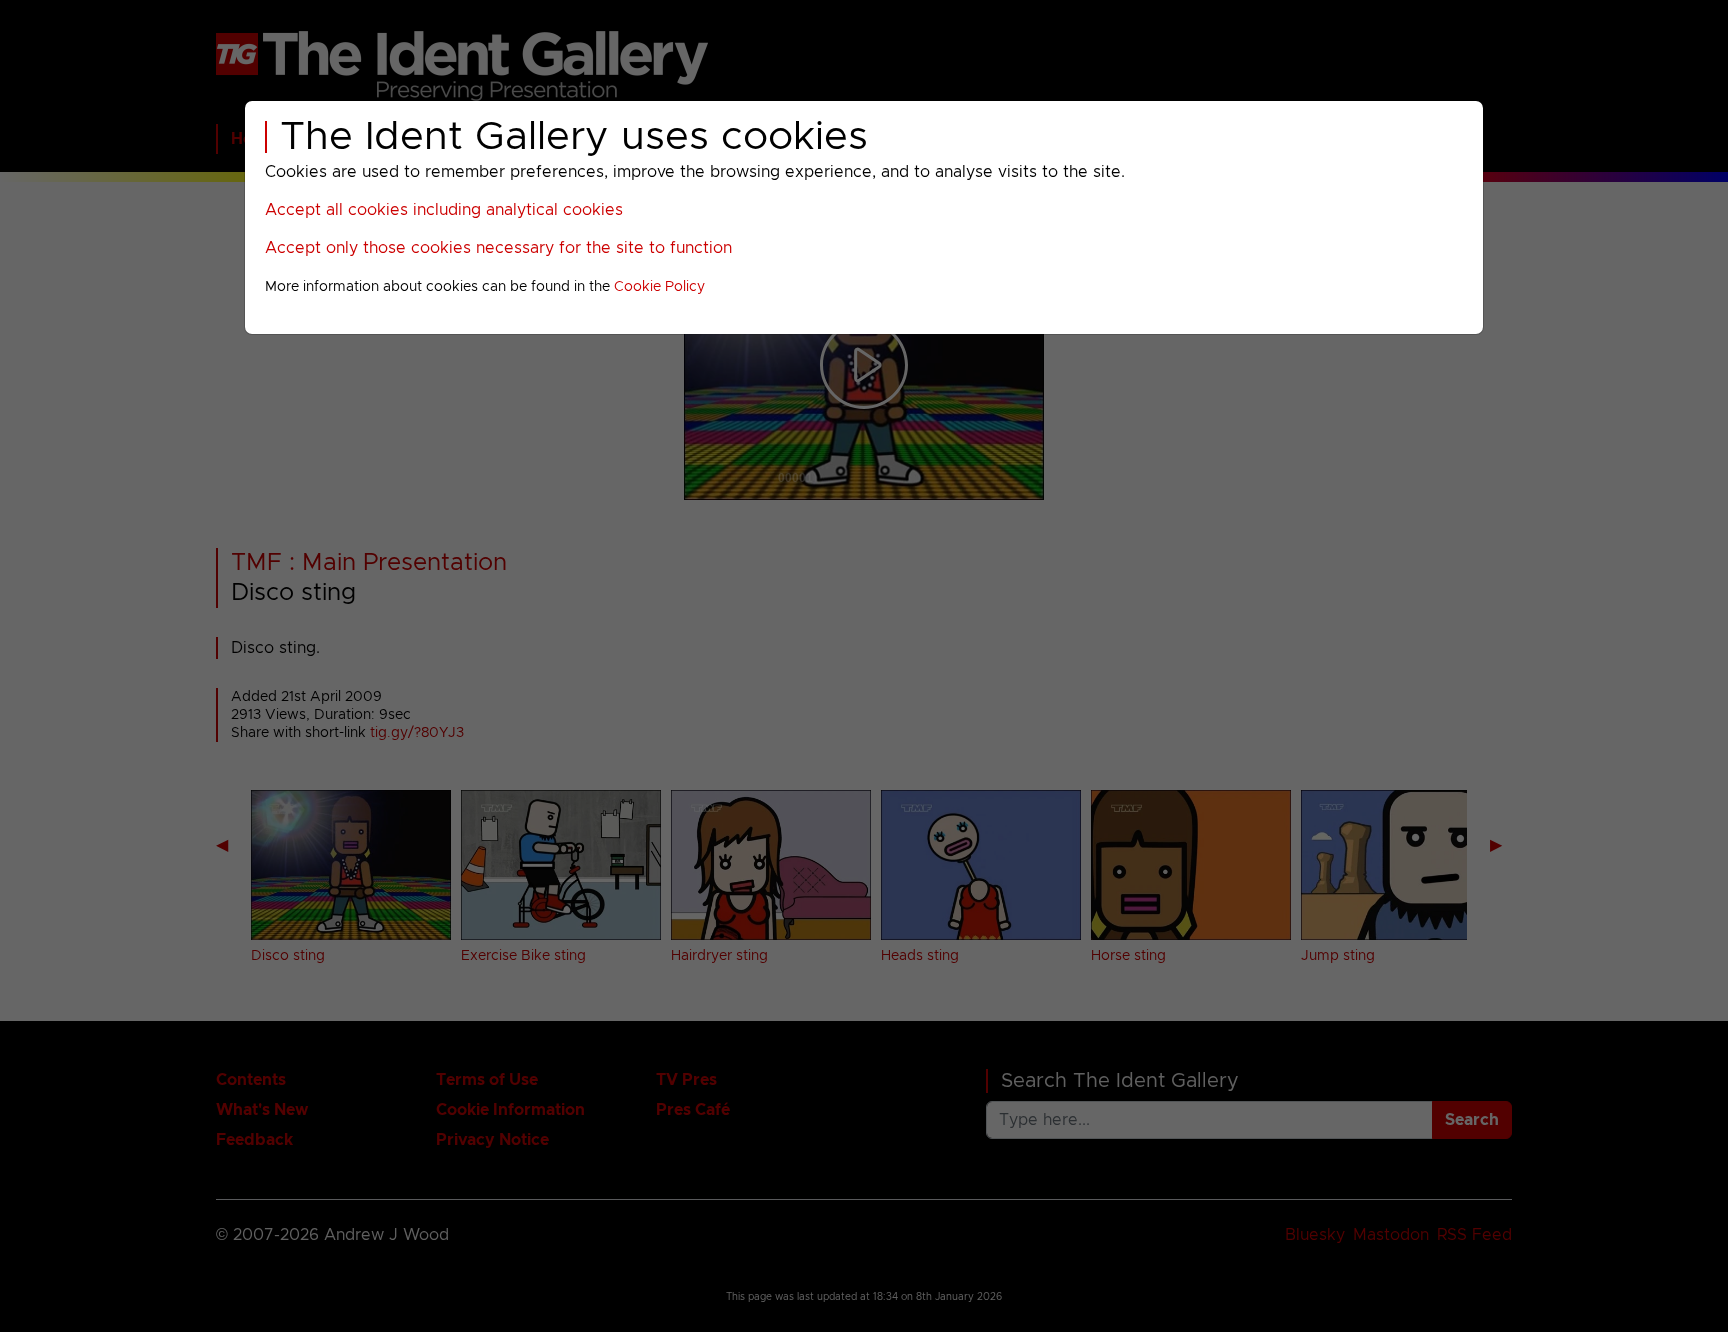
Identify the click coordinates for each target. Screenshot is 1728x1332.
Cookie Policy (659, 287)
